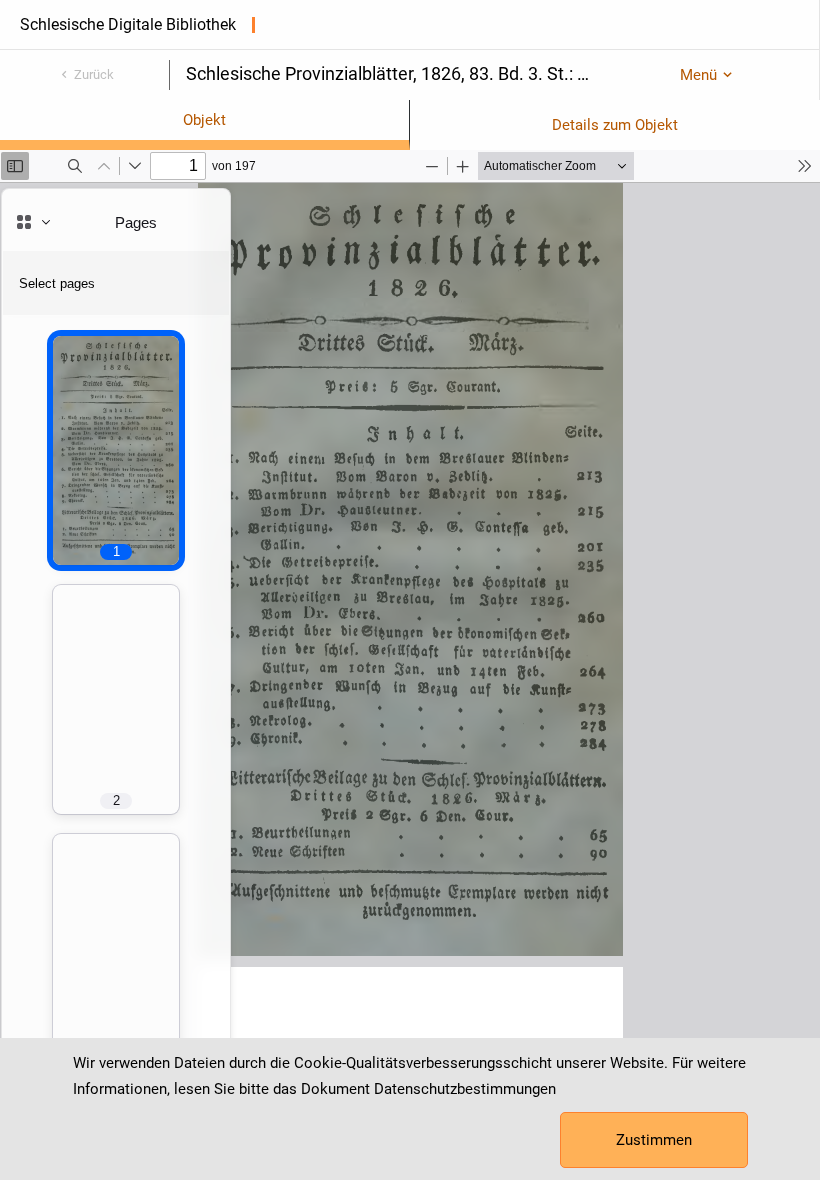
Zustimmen (654, 1140)
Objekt (204, 120)
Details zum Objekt (615, 125)
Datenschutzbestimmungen (465, 1089)
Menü (698, 75)
